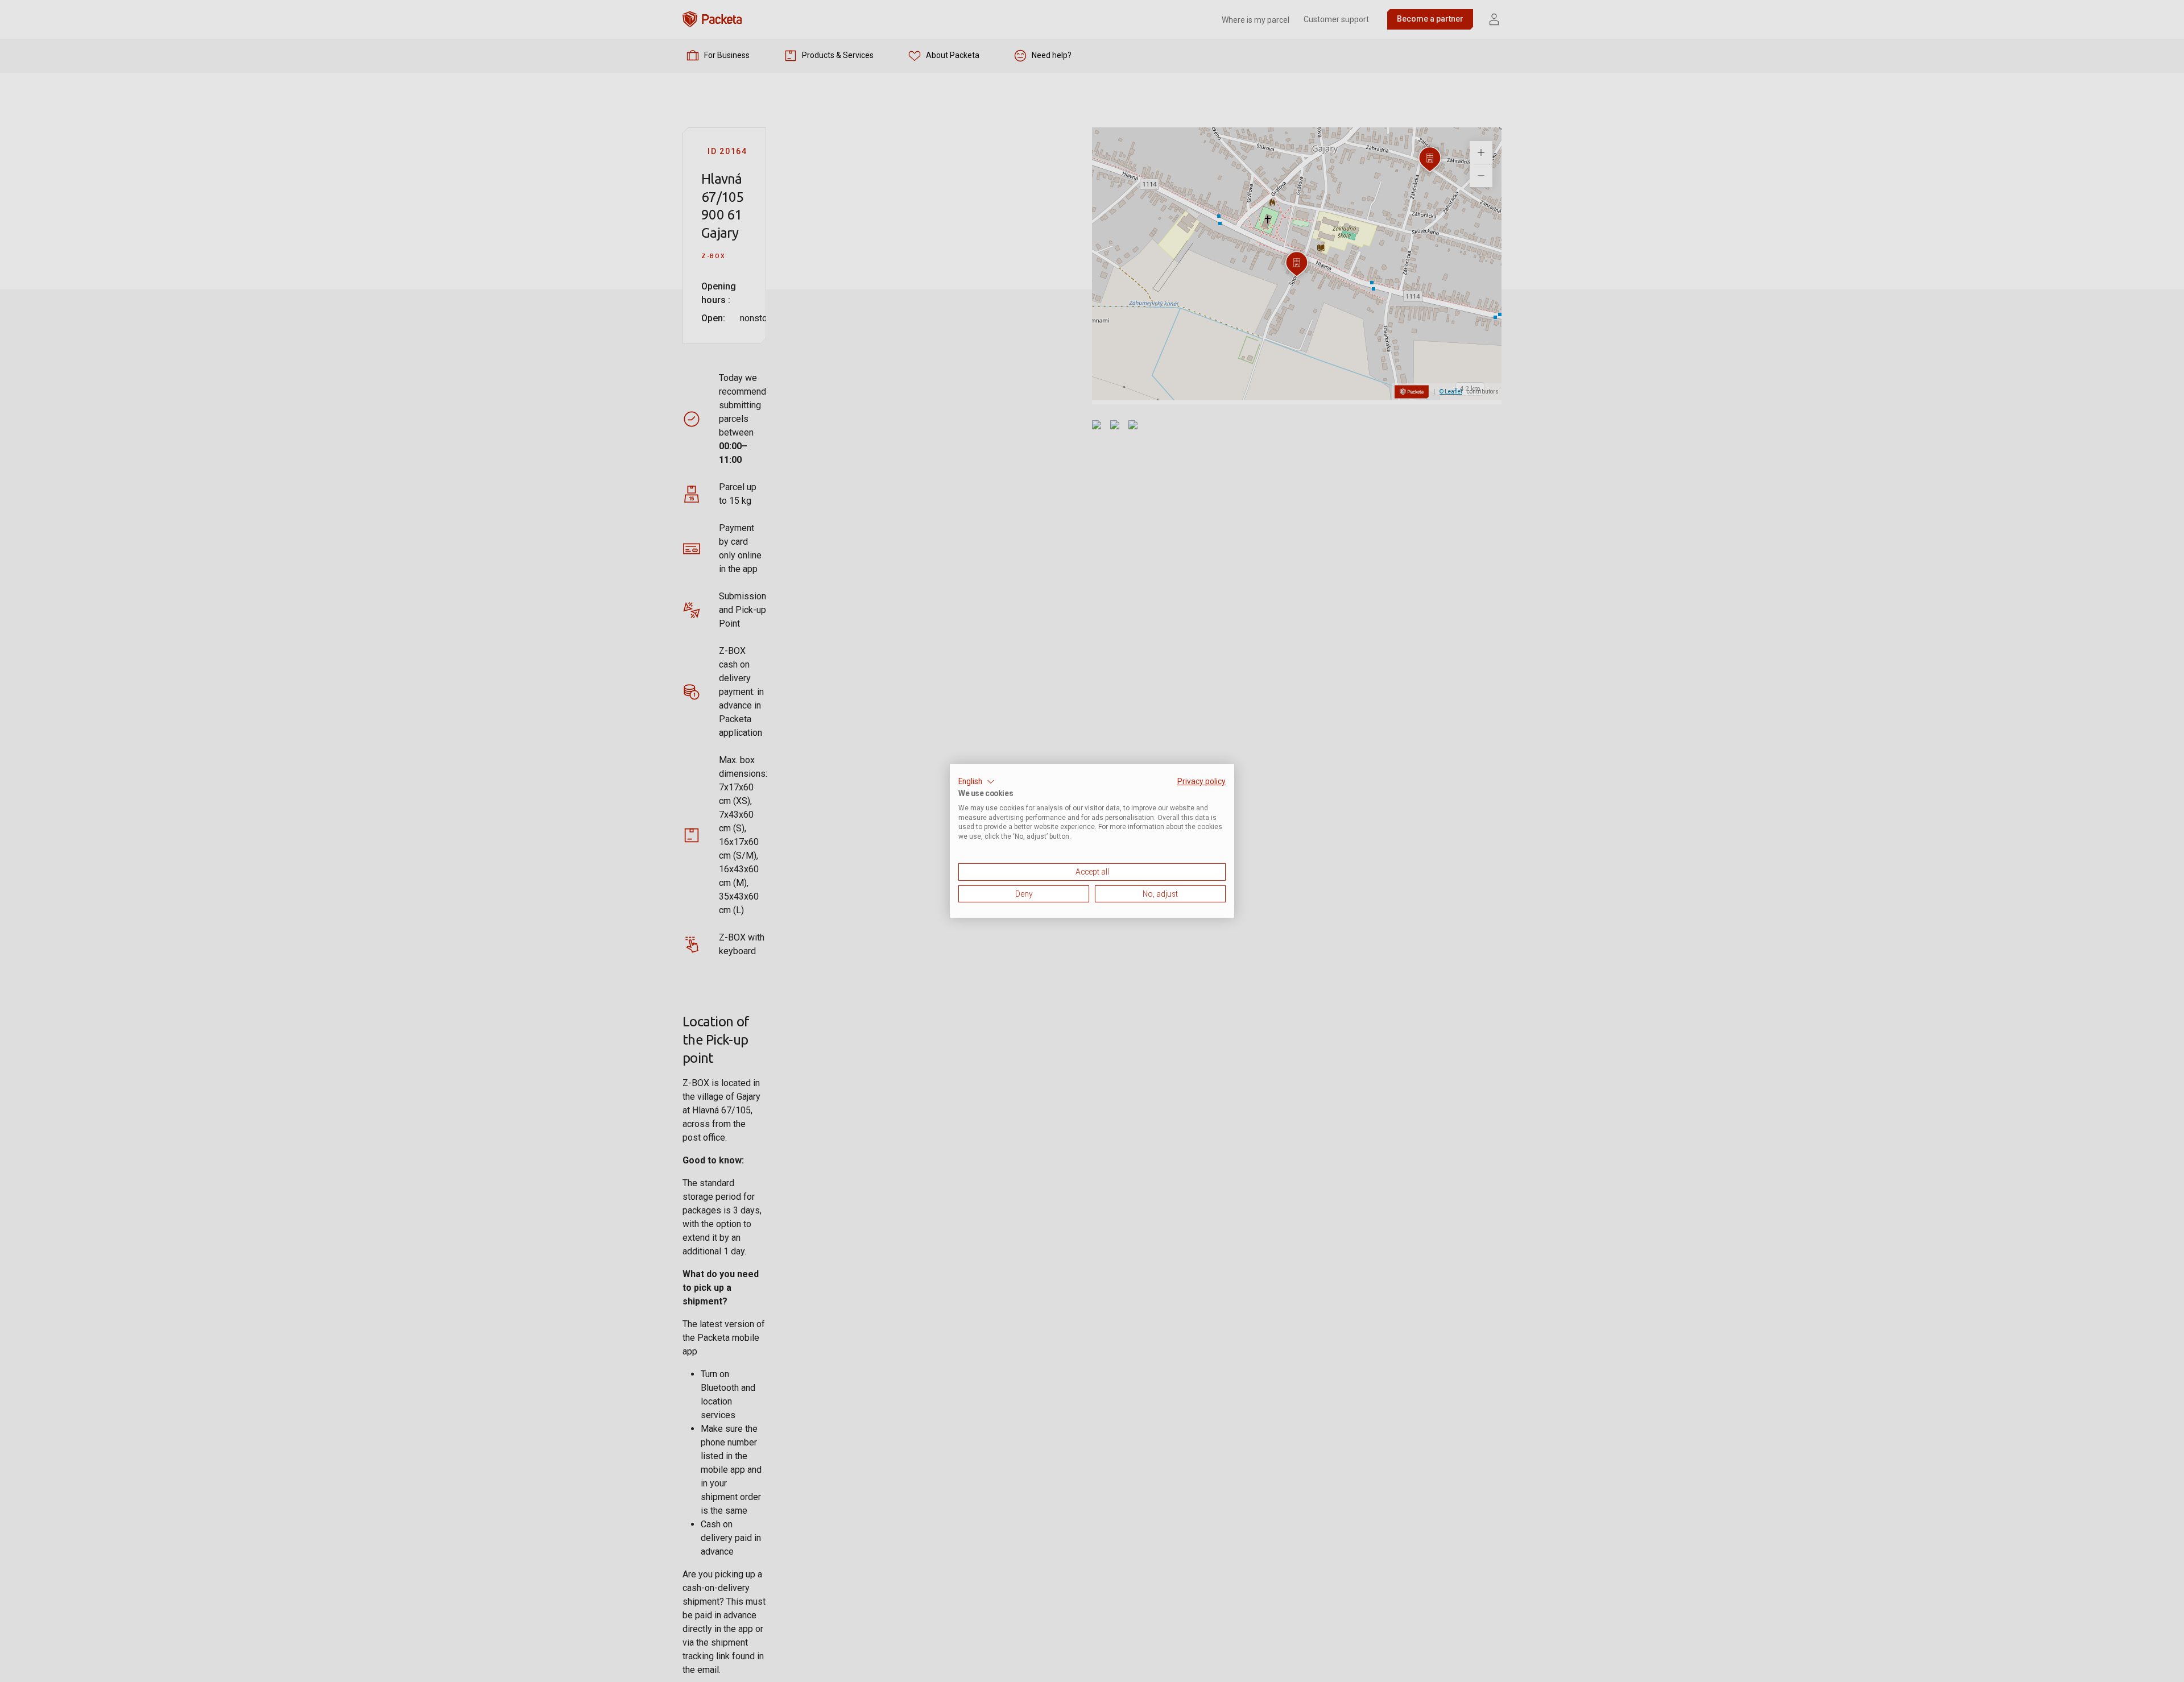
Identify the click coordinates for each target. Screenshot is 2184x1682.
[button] (977, 782)
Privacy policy (1201, 781)
